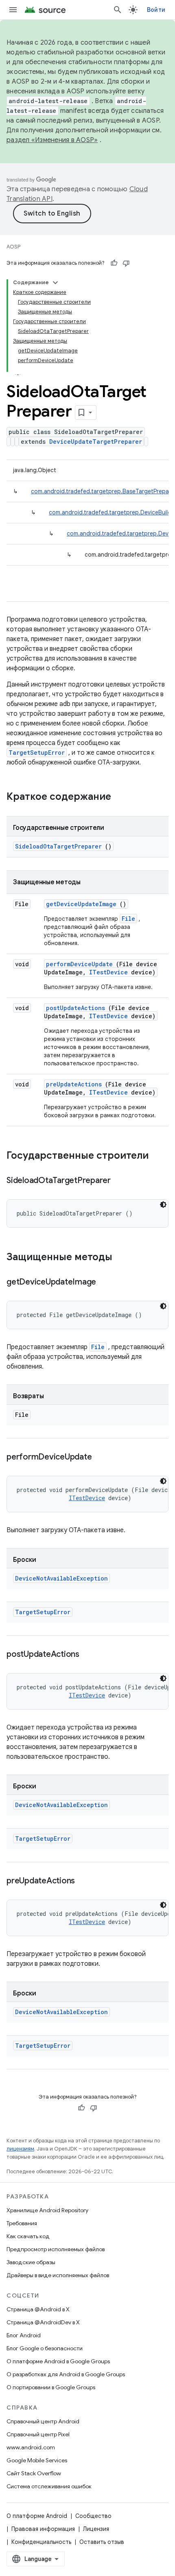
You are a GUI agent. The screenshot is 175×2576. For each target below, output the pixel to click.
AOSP (13, 247)
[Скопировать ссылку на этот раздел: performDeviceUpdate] (102, 1458)
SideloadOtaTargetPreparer (58, 846)
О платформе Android (37, 2516)
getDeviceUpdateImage (81, 904)
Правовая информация (43, 2529)
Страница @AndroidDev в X (43, 2322)
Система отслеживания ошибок (49, 2486)
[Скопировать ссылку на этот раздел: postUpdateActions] (90, 1655)
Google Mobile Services (37, 2460)
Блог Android (24, 2335)
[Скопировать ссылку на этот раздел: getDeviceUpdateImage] (106, 1283)
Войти (156, 10)
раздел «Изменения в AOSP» (52, 140)
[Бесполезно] (126, 263)
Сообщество (93, 2516)
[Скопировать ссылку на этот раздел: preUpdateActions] (85, 1881)
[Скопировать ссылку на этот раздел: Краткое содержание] (122, 797)
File (128, 919)
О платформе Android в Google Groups (58, 2361)
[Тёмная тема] (163, 1205)
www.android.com (31, 2447)
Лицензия (96, 2529)
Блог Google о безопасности (45, 2348)
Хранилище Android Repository (47, 2210)
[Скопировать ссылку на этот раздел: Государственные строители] (159, 1156)
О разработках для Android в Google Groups (66, 2374)
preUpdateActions (74, 1084)
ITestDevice (108, 972)
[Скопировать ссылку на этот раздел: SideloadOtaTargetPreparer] (121, 1181)
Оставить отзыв (102, 2542)
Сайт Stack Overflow (34, 2473)
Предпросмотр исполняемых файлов (56, 2249)
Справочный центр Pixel (38, 2434)
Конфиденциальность (41, 2542)
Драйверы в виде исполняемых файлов (58, 2275)
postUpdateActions (75, 1008)
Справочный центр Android (43, 2421)
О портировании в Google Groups (51, 2387)
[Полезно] (114, 263)
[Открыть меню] (13, 10)
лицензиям (20, 2149)
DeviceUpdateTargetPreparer (96, 442)
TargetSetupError (37, 753)
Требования (22, 2223)
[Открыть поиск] (118, 10)
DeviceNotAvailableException (61, 1578)
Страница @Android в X (38, 2309)
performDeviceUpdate (79, 964)
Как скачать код (28, 2236)
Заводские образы (31, 2262)
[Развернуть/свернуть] (55, 283)
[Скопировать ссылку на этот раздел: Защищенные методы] (123, 1258)
